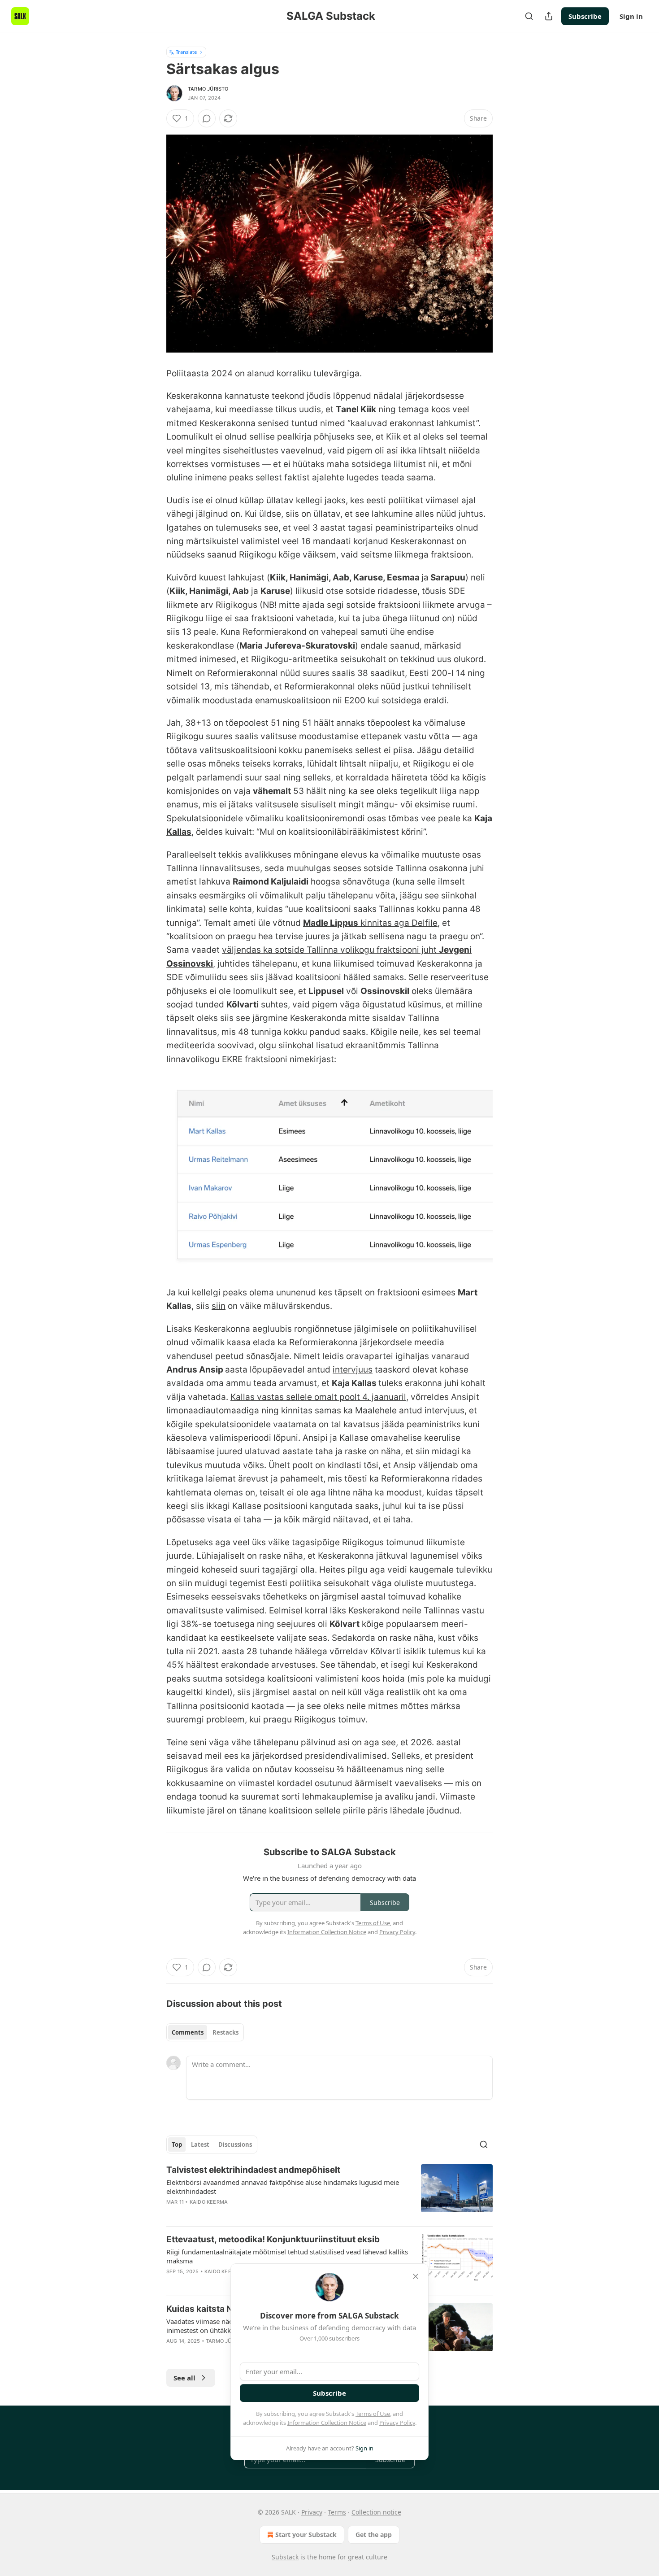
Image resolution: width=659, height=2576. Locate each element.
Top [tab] (177, 2144)
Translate (186, 52)
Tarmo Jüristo (208, 89)
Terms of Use (373, 2414)
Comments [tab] (188, 2032)
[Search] (529, 16)
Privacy (312, 2512)
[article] (329, 2192)
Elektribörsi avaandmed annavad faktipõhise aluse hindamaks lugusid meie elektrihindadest (283, 2187)
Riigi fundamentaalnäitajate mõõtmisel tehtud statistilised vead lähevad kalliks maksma (287, 2256)
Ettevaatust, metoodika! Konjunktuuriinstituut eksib (273, 2239)
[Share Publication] (549, 16)
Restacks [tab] (225, 2032)
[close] (416, 2276)
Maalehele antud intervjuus (410, 1410)
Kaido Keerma (209, 2202)
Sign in (631, 16)
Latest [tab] (200, 2144)
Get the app (374, 2535)
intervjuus (353, 1370)
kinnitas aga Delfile (398, 923)
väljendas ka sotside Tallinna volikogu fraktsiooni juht (330, 950)
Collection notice (376, 2512)
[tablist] (205, 2032)
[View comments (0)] (207, 118)
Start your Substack (306, 2535)
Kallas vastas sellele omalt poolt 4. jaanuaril (318, 1397)
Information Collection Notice (327, 2423)
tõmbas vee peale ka (431, 818)
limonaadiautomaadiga (213, 1410)
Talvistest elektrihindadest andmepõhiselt (253, 2170)
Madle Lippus (331, 923)
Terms (337, 2512)
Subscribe (585, 16)
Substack (285, 2557)
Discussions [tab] (235, 2144)
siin (219, 1306)
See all (184, 2378)
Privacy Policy (397, 2423)
